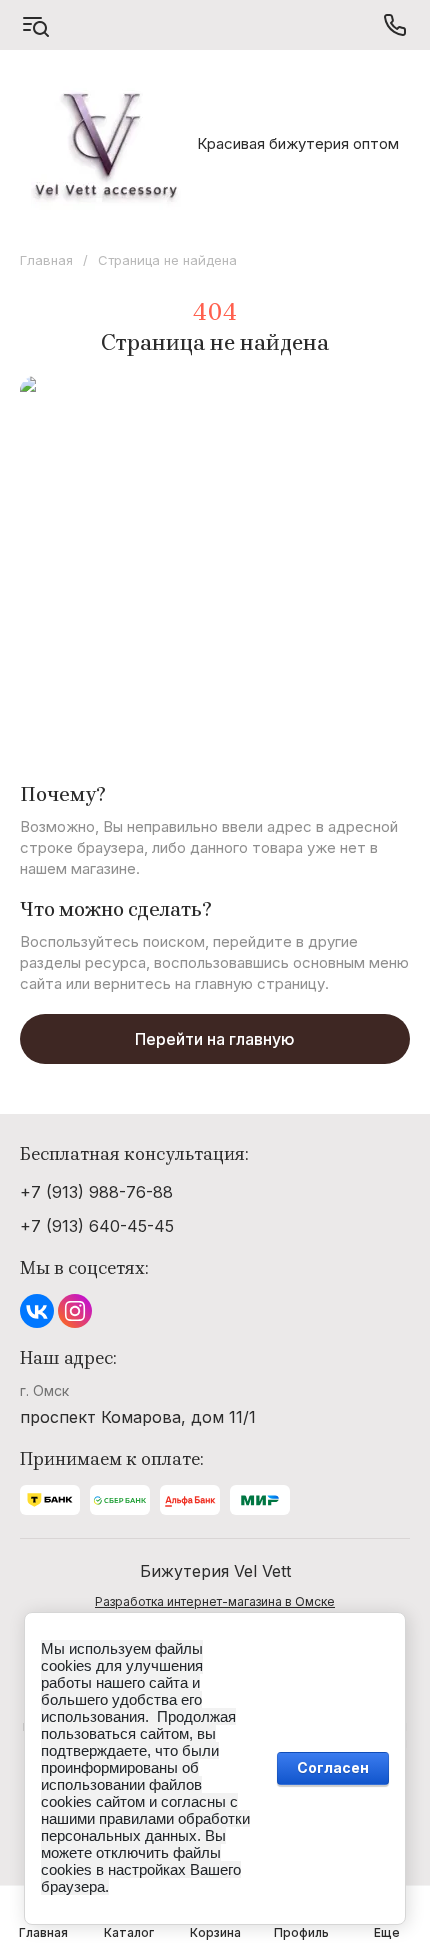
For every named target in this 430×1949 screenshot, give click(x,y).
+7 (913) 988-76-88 (96, 1192)
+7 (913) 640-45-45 (97, 1226)
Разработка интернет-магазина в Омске (215, 1601)
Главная (46, 260)
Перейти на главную (215, 1039)
